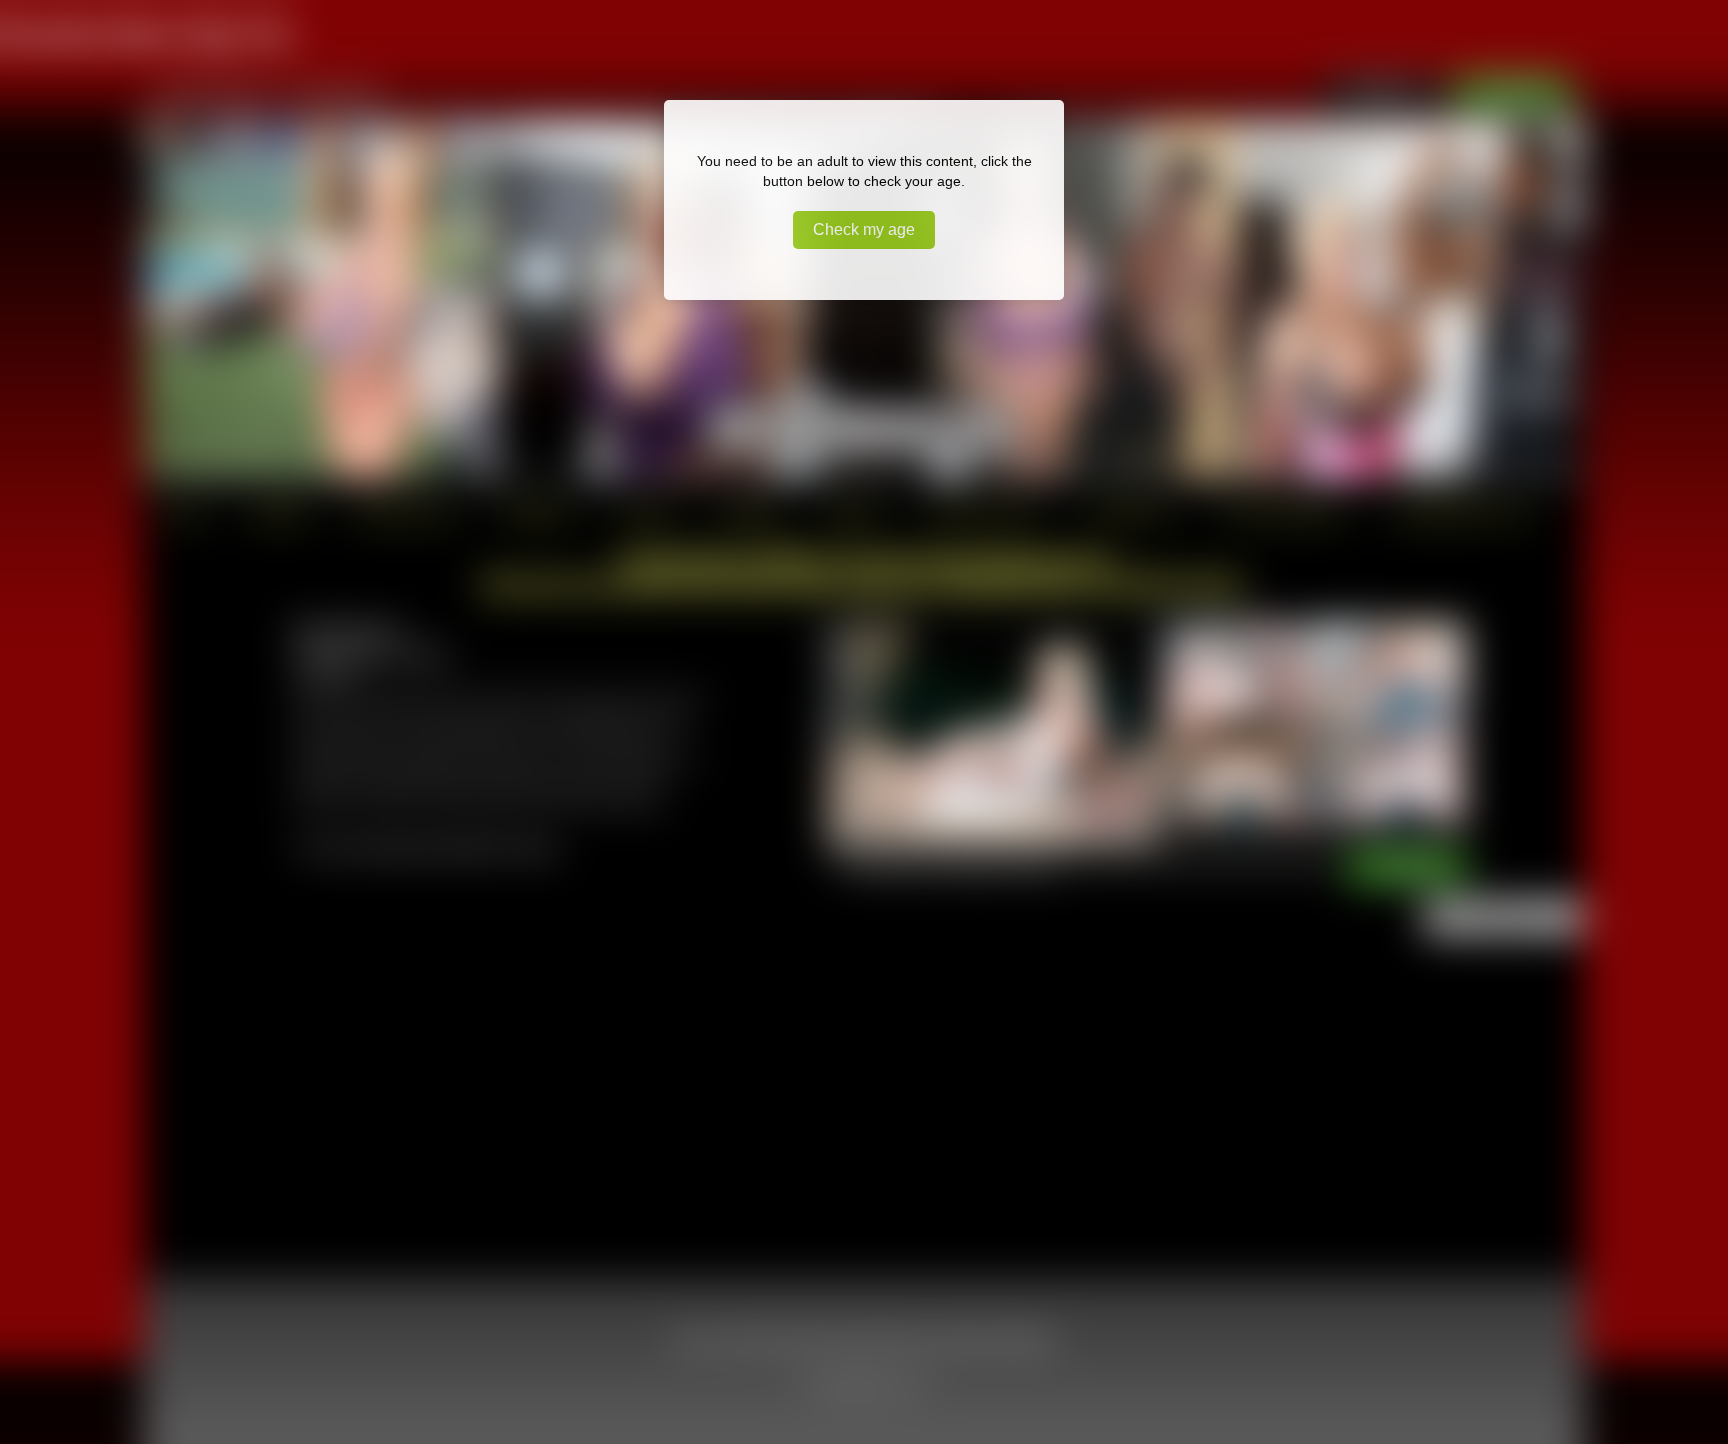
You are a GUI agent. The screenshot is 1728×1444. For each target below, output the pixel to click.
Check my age (864, 229)
